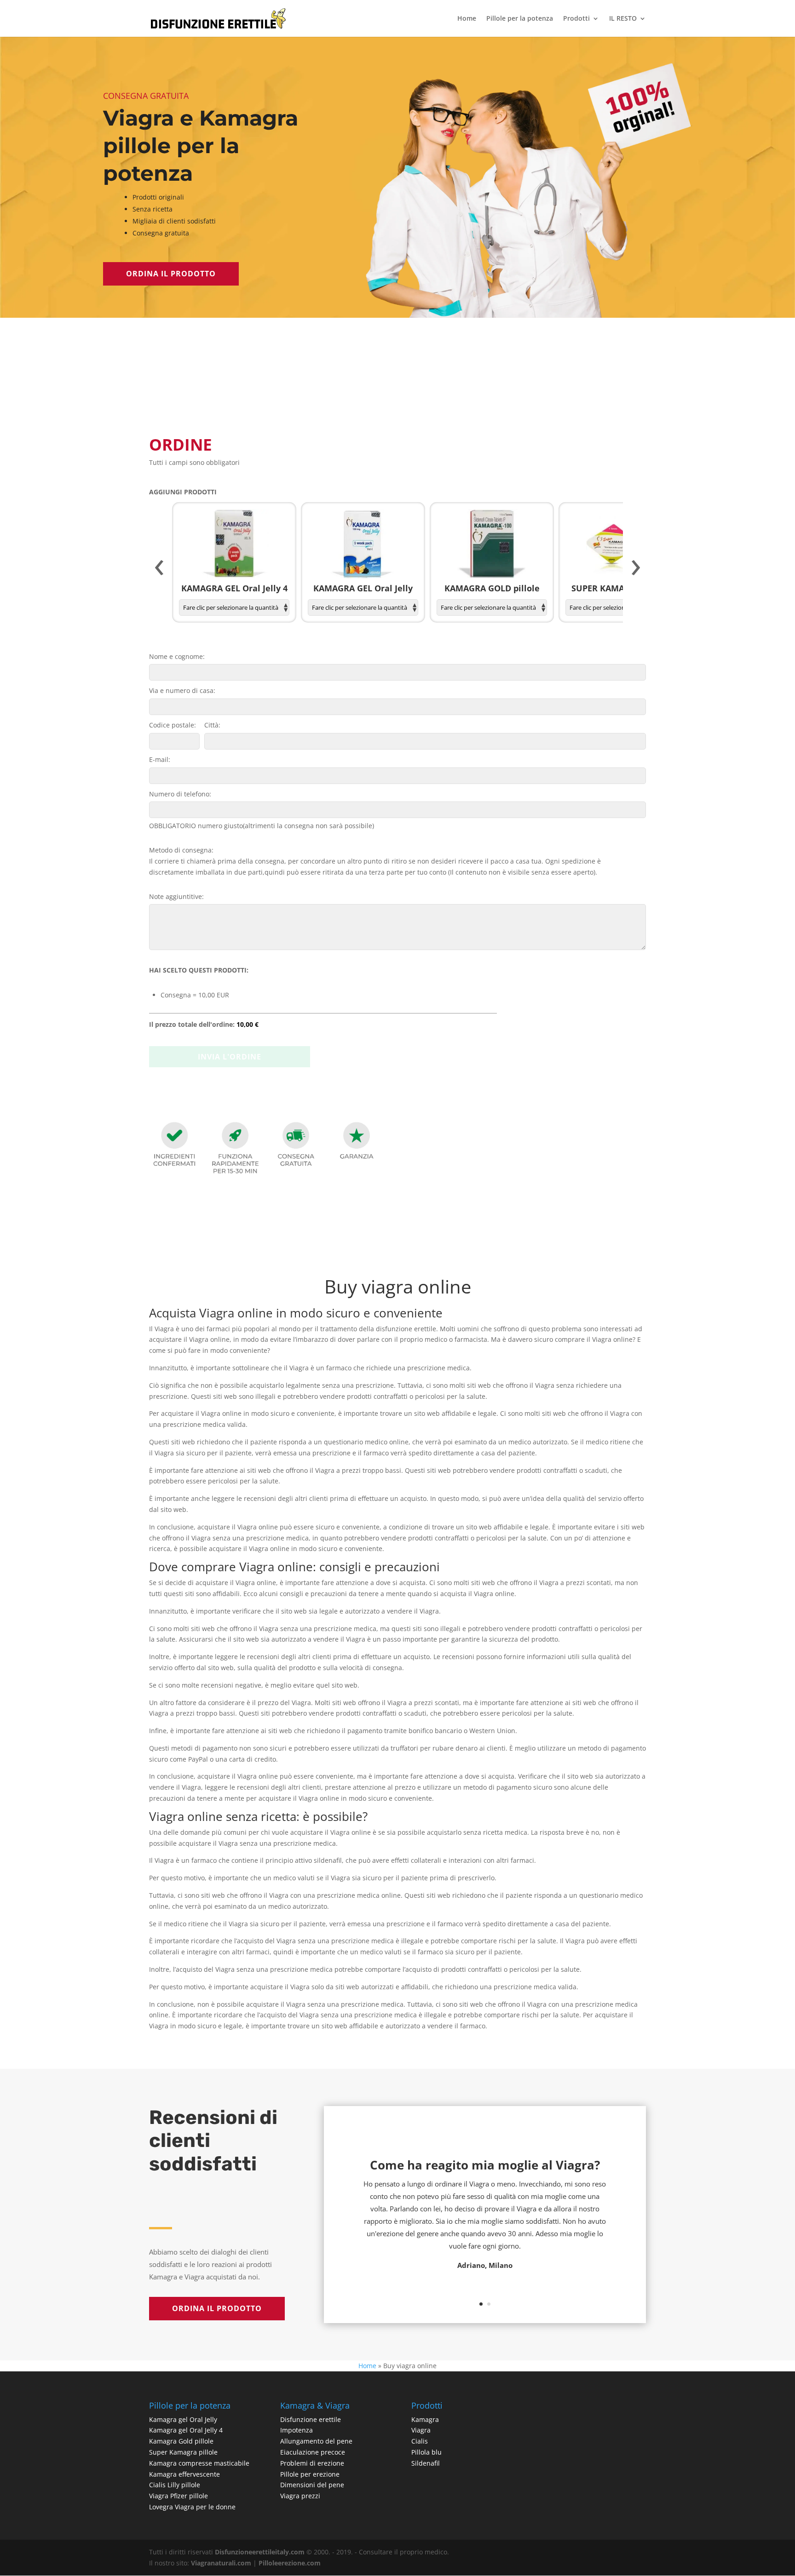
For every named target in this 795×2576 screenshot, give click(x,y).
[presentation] (159, 568)
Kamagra (425, 2419)
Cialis (420, 2441)
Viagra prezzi (300, 2496)
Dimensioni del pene (312, 2485)
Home (467, 19)
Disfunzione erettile (311, 2419)
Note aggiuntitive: (176, 896)
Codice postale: (173, 725)
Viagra (421, 2430)
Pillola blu (426, 2452)
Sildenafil (426, 2463)
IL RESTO (623, 19)
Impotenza (297, 2430)
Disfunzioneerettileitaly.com (260, 2552)
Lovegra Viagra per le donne (192, 2507)
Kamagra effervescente (184, 2474)
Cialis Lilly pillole (175, 2485)
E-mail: (160, 759)
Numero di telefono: (180, 794)
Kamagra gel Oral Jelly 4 (186, 2430)
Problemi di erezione (312, 2463)
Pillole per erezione (310, 2474)
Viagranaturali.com (221, 2563)
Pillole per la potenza (520, 19)
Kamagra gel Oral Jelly (183, 2419)
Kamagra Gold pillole (181, 2441)
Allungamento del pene (316, 2441)
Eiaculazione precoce (313, 2452)
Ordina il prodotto (171, 274)
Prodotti (576, 19)
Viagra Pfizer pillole (179, 2496)
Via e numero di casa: (182, 690)
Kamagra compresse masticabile (199, 2463)
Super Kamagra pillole (183, 2452)
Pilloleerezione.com (290, 2563)
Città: (212, 725)
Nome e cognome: (177, 656)
